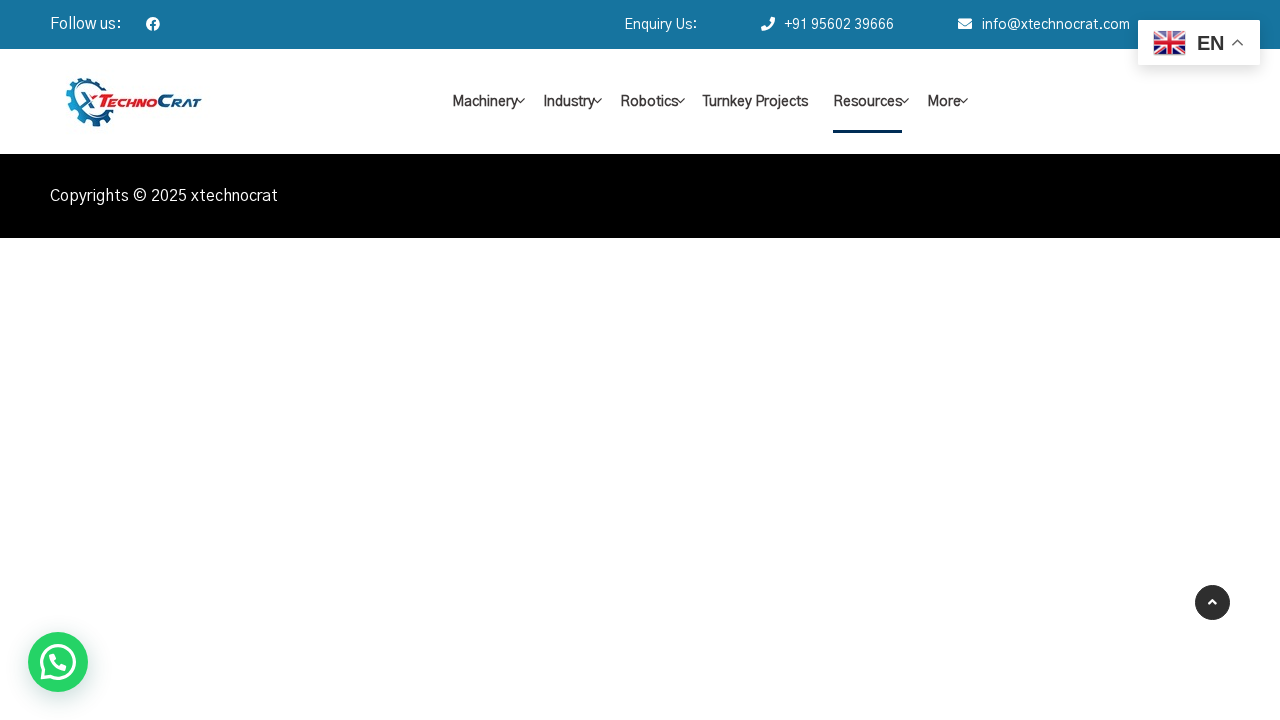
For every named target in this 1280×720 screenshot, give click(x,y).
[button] (58, 662)
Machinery (485, 102)
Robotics (649, 102)
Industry (569, 102)
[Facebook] (143, 25)
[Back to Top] (1212, 602)
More (944, 102)
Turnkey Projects (755, 102)
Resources (867, 102)
